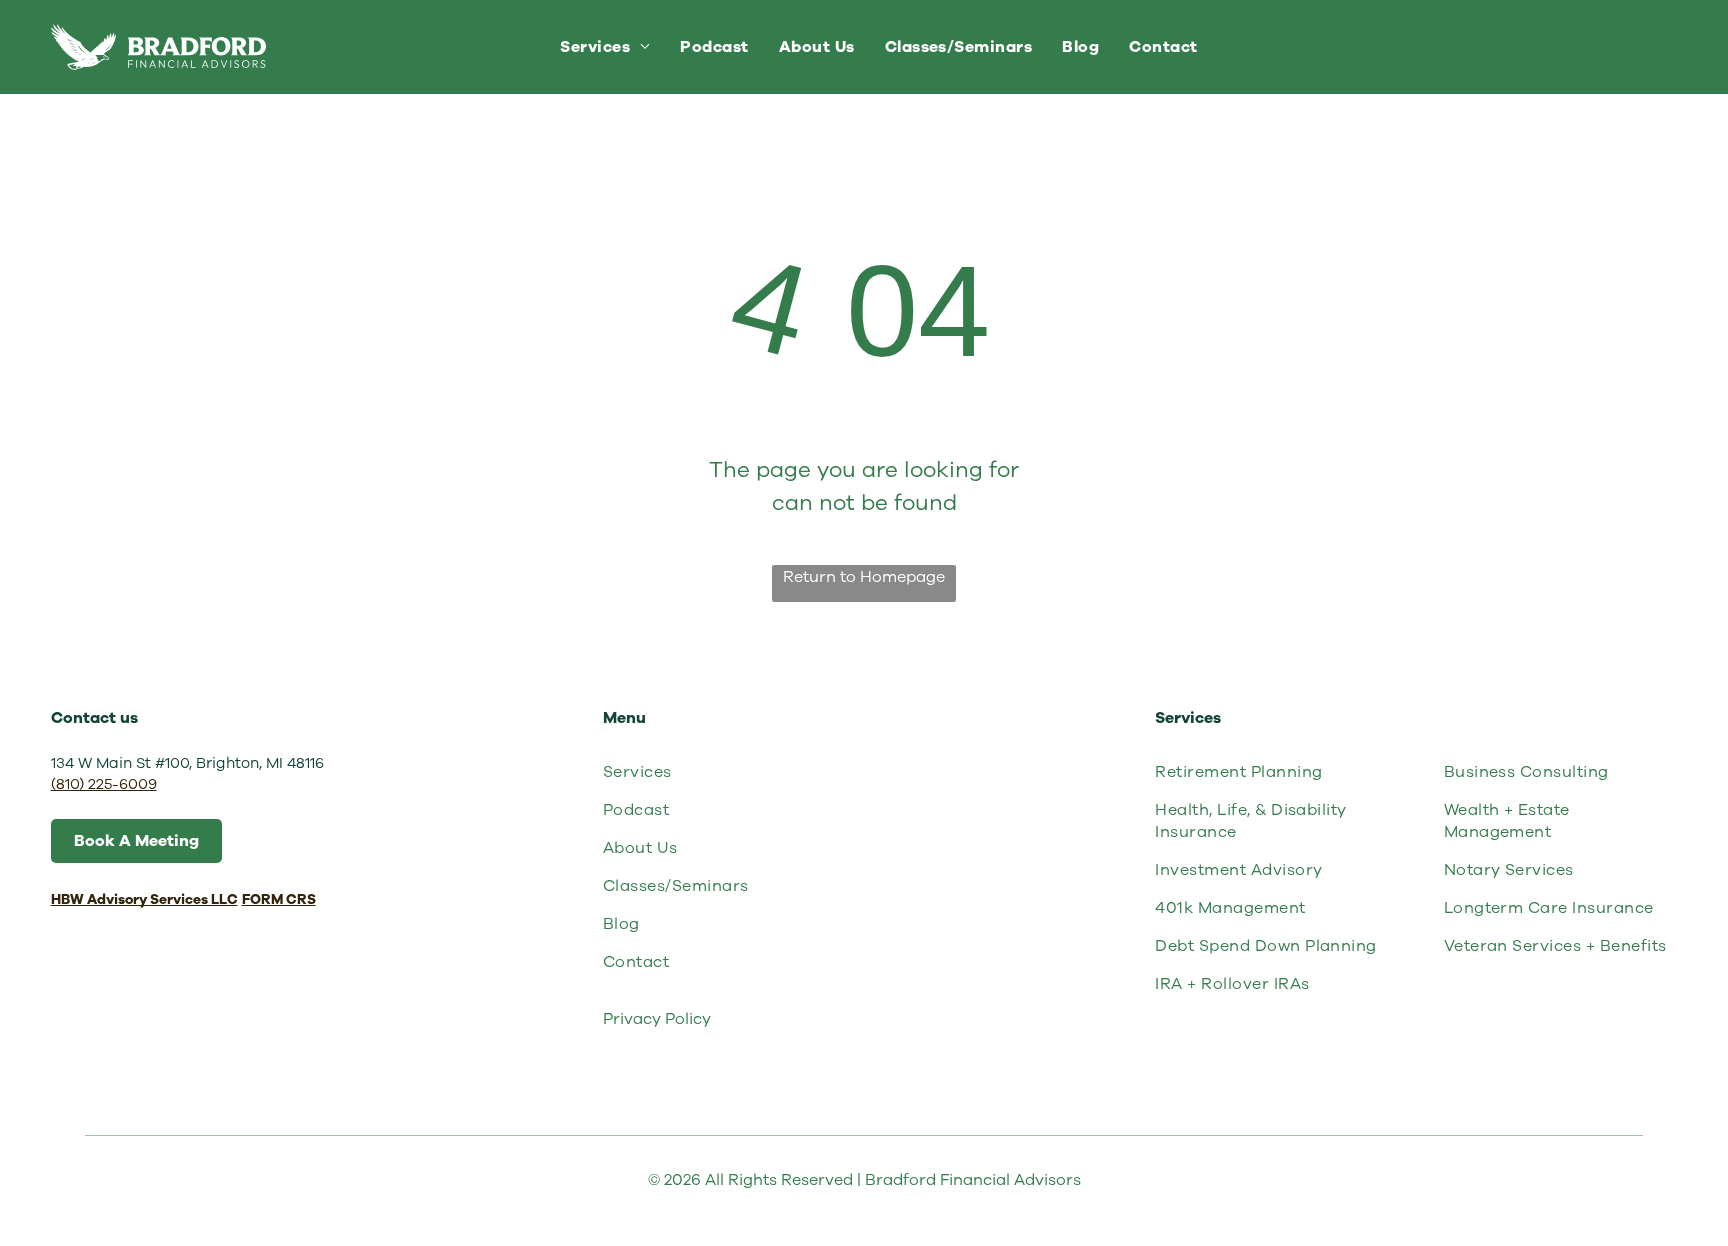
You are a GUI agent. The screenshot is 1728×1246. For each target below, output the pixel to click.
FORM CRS (279, 899)
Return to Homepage (864, 577)
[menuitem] (605, 47)
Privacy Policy (657, 1019)
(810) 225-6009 (104, 784)
